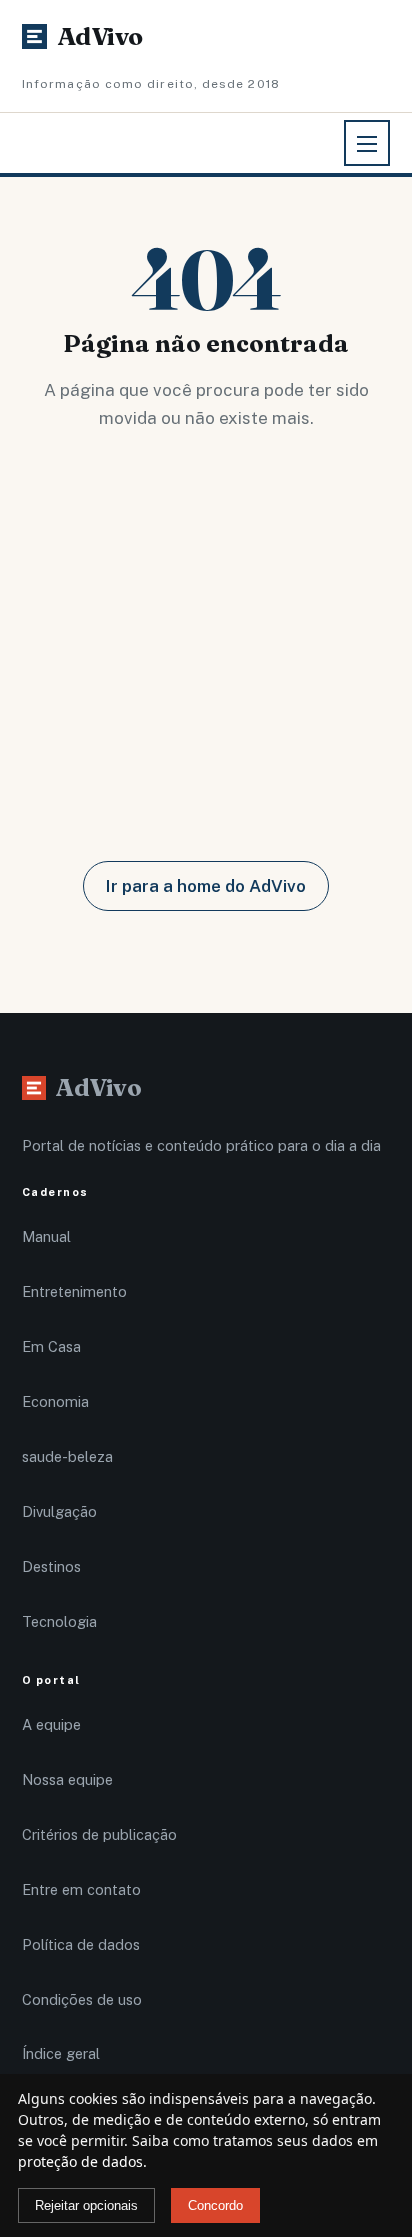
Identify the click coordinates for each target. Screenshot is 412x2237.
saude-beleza (67, 1456)
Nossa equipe (67, 1779)
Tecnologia (59, 1621)
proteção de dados (80, 2161)
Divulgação (59, 1511)
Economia (55, 1401)
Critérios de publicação (99, 1834)
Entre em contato (81, 1889)
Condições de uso (82, 1999)
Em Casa (51, 1346)
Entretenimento (74, 1291)
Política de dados (81, 1944)
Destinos (51, 1566)
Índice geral (61, 2053)
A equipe (51, 1724)
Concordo (215, 2205)
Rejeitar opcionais (86, 2205)
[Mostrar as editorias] (367, 143)
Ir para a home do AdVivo (206, 886)
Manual (46, 1236)
